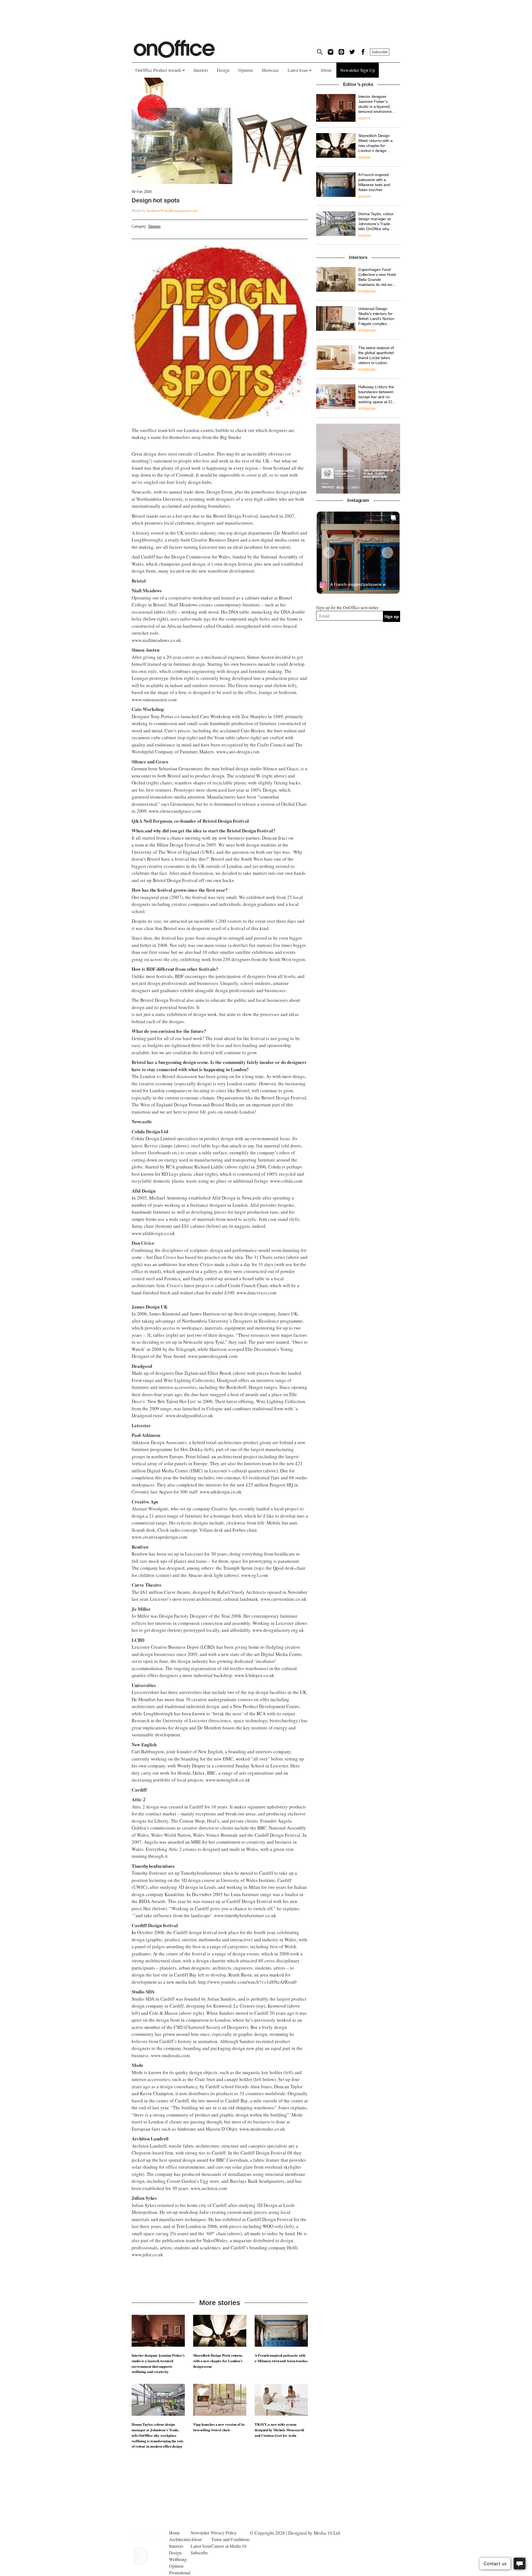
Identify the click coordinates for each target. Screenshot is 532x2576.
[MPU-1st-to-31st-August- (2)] (358, 459)
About (326, 70)
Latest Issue (298, 70)
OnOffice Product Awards (159, 70)
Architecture (180, 2539)
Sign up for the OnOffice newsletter (347, 607)
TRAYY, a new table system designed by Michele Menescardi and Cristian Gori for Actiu (279, 2430)
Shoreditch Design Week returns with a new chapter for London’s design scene (218, 2361)
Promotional (180, 2573)
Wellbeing (178, 2559)
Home (174, 2533)
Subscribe (380, 52)
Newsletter (200, 2533)
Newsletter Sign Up (358, 70)
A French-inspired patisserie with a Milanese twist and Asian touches (281, 2358)
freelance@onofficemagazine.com (172, 210)
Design (223, 70)
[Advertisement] (358, 686)
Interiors (201, 70)
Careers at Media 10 (229, 2546)
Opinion (245, 70)
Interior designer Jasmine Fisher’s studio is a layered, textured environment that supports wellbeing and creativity (158, 2363)
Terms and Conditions (230, 2539)
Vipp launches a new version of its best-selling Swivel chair (219, 2427)
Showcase (270, 70)
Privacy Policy (224, 2533)
